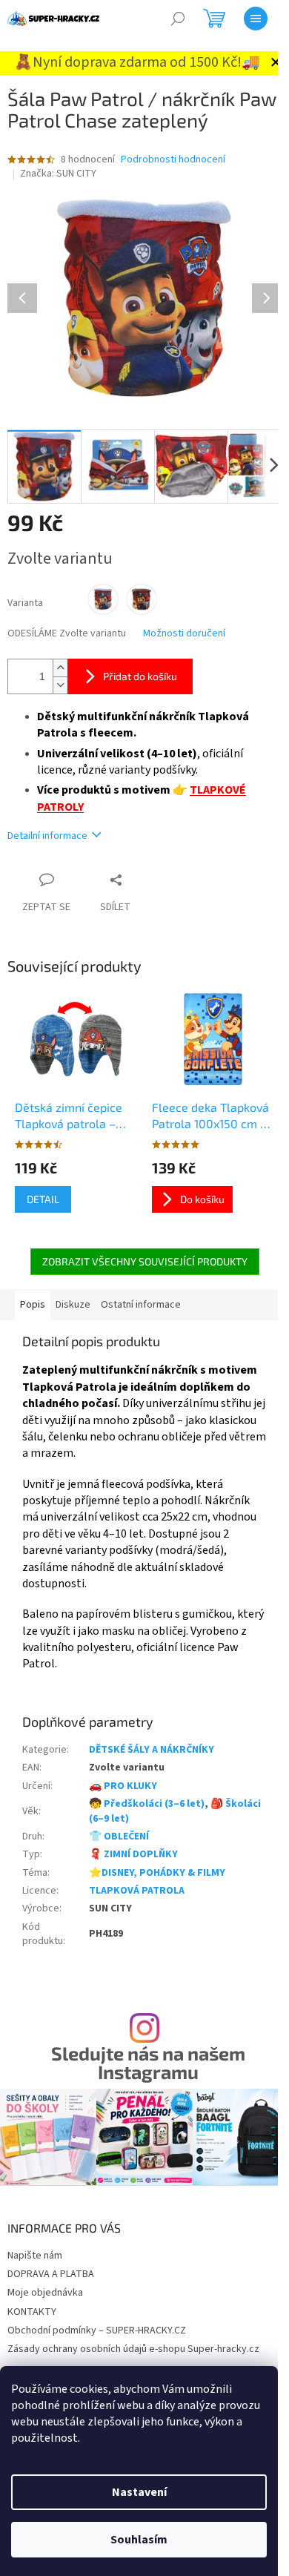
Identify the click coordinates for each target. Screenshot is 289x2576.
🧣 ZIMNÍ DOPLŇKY (133, 1854)
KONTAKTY (32, 2312)
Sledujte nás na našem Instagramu (148, 2063)
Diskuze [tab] (73, 1305)
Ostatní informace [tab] (141, 1305)
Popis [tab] (33, 1305)
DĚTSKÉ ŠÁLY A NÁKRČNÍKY (152, 1750)
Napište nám (35, 2256)
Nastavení (139, 2492)
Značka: (58, 174)
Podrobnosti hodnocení (173, 160)
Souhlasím (139, 2540)
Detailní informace (47, 836)
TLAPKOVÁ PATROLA (137, 1891)
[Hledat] (178, 19)
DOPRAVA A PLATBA (51, 2274)
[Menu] (256, 19)
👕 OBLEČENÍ (119, 1837)
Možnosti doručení (184, 634)
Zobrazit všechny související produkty (145, 1261)
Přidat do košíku (140, 676)
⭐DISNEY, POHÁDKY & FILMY (157, 1873)
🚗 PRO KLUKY (123, 1786)
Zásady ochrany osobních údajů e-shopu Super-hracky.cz (133, 2349)
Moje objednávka (45, 2293)
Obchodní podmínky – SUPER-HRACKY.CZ (97, 2330)
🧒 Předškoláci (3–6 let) (147, 1804)
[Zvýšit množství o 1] (60, 668)
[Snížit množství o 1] (60, 685)
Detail (43, 1199)
